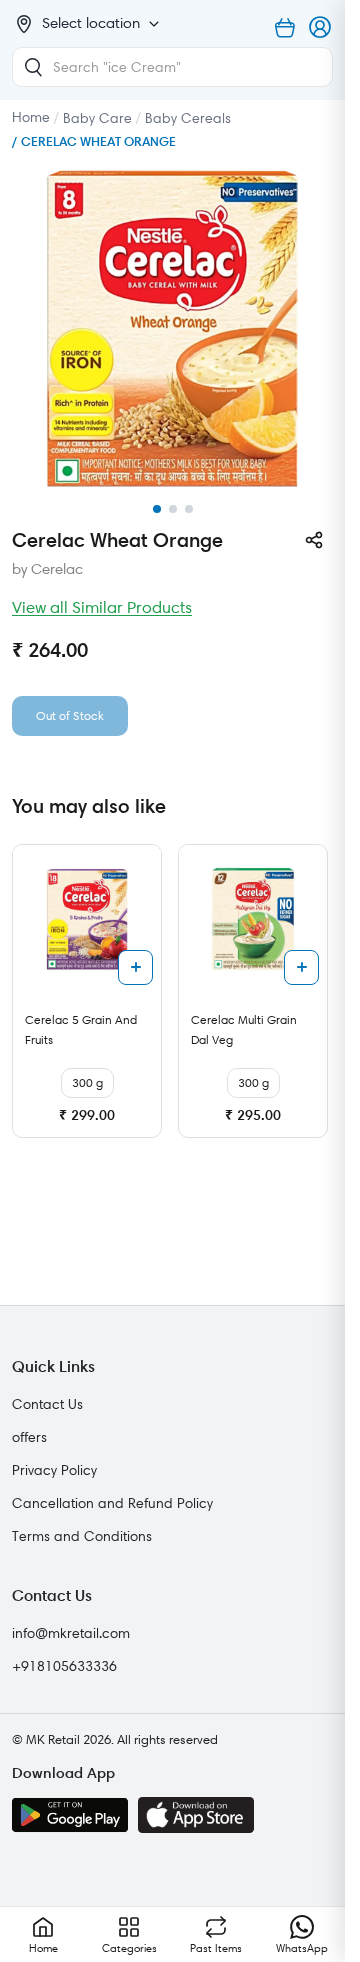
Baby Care (97, 118)
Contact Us (47, 1404)
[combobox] (172, 67)
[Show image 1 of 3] (157, 509)
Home (31, 117)
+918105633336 (64, 1666)
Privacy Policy (54, 1470)
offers (29, 1437)
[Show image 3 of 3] (189, 509)
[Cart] (285, 28)
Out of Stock (70, 715)
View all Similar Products (102, 607)
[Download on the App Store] (196, 1815)
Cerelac (57, 569)
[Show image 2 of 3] (173, 509)
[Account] (321, 28)
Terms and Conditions (82, 1536)
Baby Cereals (188, 118)
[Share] (314, 540)
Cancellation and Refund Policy (112, 1503)
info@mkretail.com (71, 1633)
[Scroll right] (315, 999)
